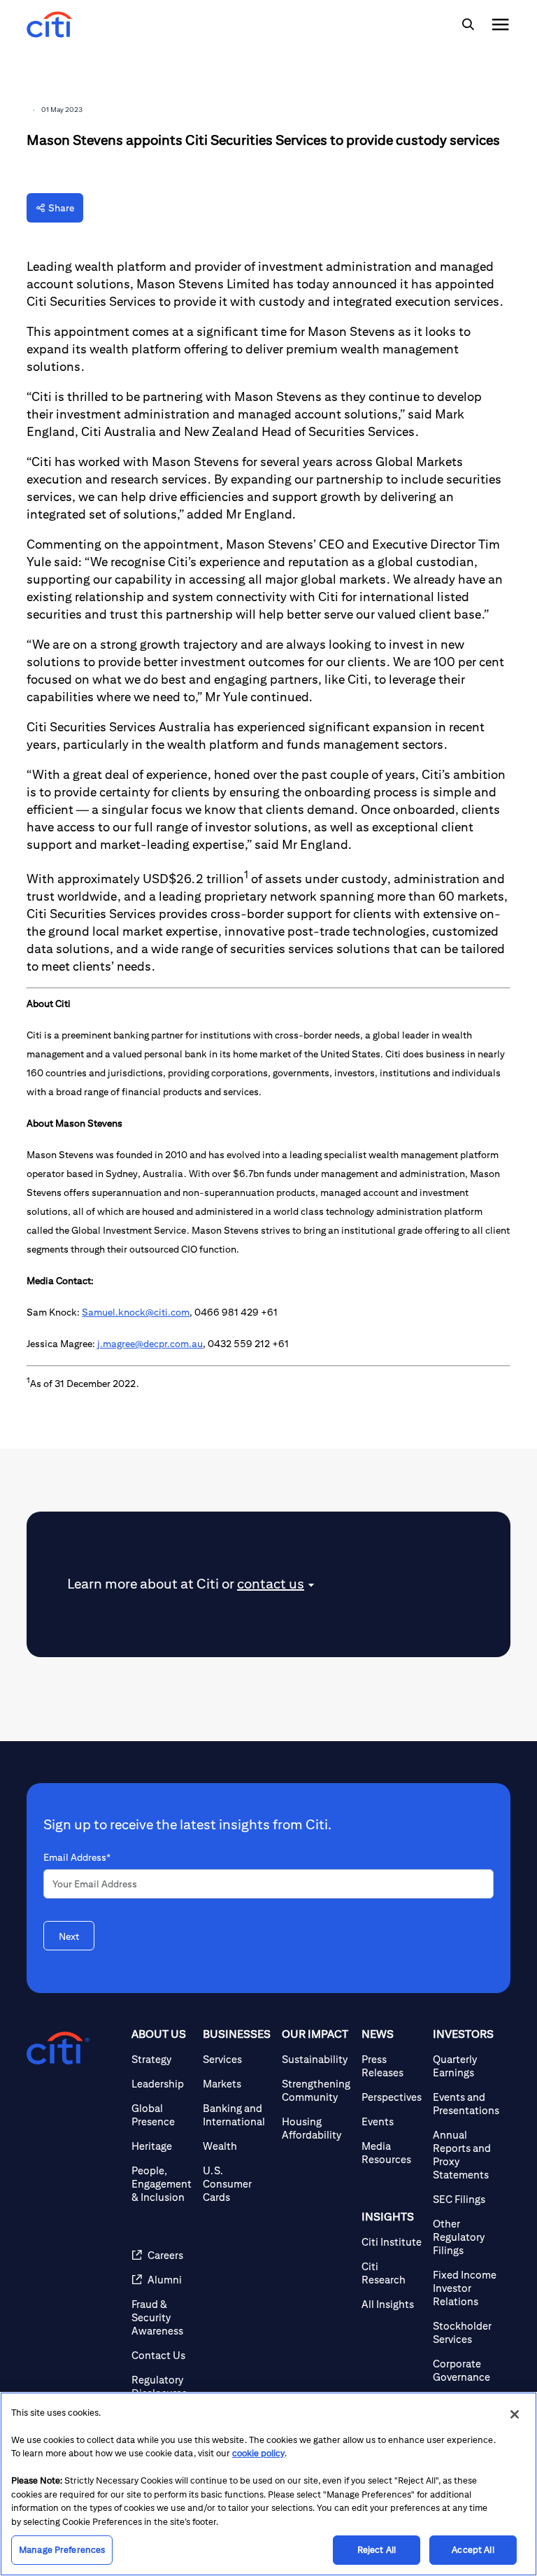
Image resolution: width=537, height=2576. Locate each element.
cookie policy (258, 2453)
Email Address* (77, 1857)
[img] (468, 24)
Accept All (473, 2550)
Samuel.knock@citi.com (136, 1312)
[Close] (515, 2414)
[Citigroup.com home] (58, 2048)
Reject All (377, 2550)
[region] (268, 2484)
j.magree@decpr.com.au (150, 1344)
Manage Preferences (62, 2550)
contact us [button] (271, 1583)
